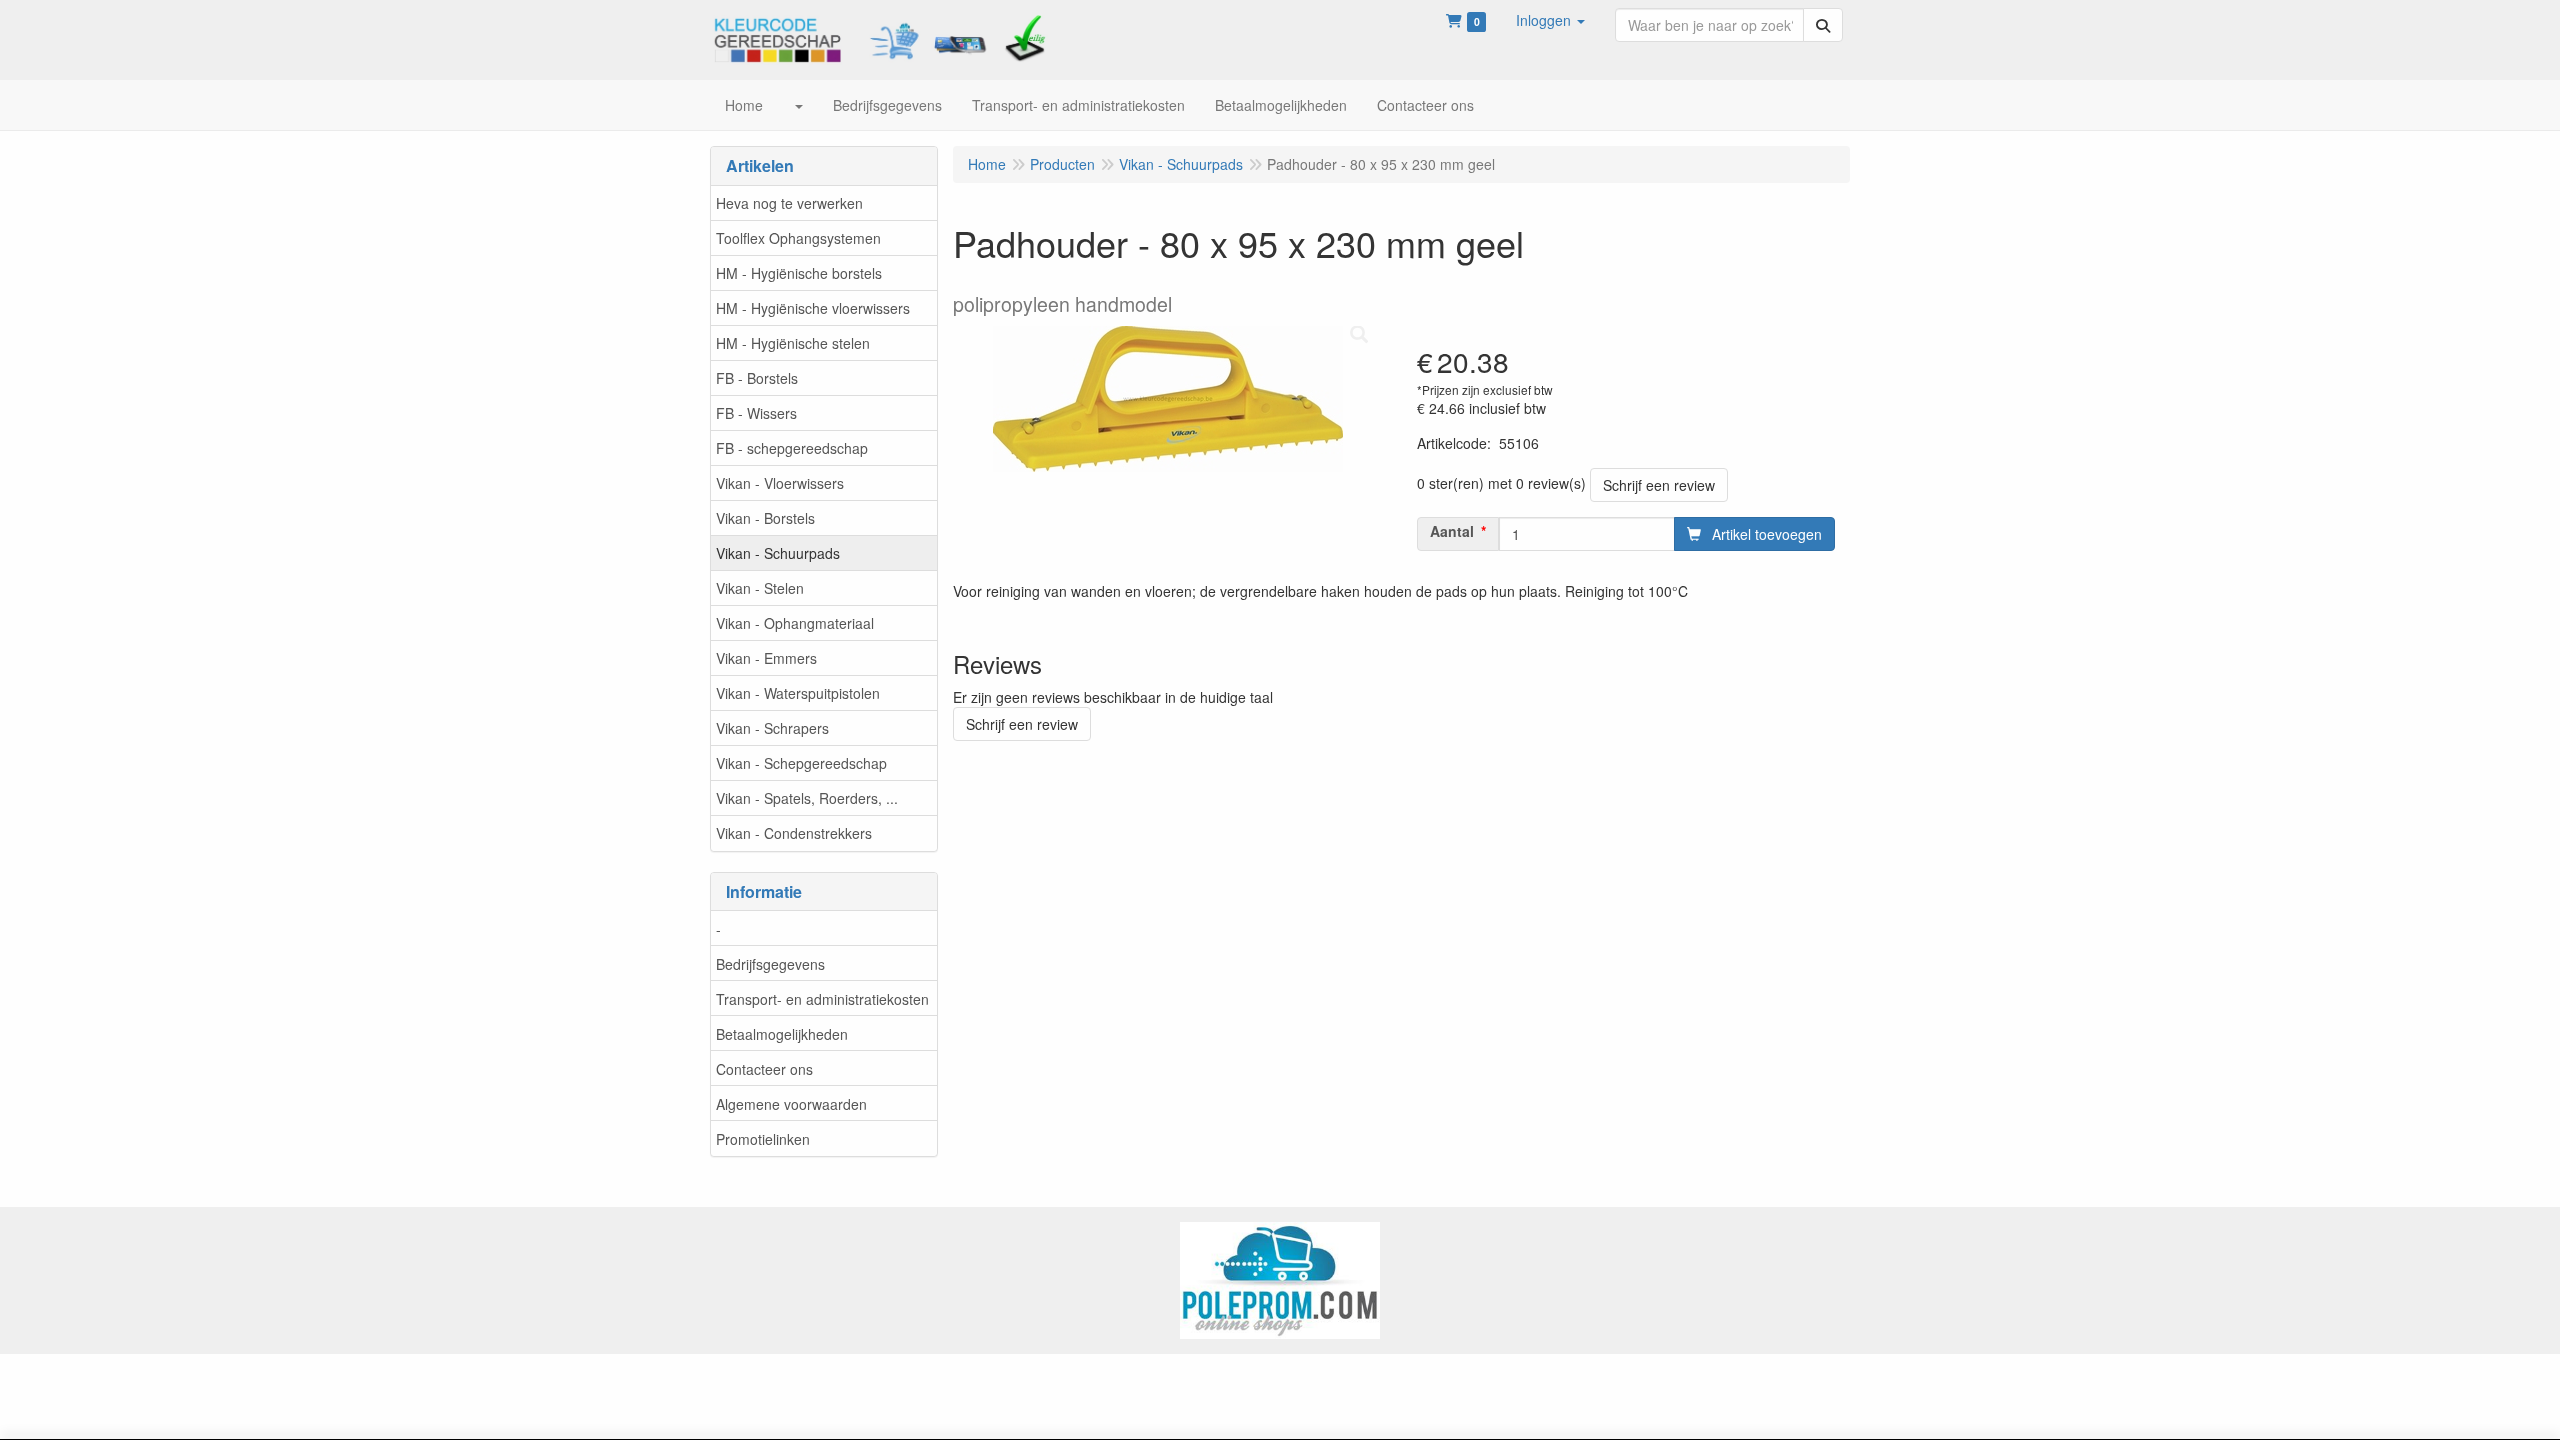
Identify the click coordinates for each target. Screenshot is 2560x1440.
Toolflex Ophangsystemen (798, 238)
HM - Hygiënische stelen (793, 343)
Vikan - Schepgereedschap (801, 763)
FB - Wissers (756, 413)
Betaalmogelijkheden (782, 1034)
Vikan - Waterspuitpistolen (798, 693)
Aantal (1452, 531)
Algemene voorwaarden (791, 1104)
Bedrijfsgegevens (770, 964)
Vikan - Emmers (766, 658)
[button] (1550, 20)
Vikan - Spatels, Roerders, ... (807, 798)
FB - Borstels (757, 378)
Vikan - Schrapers (772, 728)
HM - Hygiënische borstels (799, 273)
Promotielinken (763, 1139)
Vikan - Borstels (765, 518)
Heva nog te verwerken (789, 203)
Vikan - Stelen (760, 588)
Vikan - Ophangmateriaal (795, 623)
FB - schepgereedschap (792, 448)
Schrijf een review (1659, 485)
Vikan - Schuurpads (778, 553)
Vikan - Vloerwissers (780, 483)
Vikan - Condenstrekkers (794, 833)
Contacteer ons (764, 1069)
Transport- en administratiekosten (822, 999)
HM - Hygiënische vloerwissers (813, 308)
